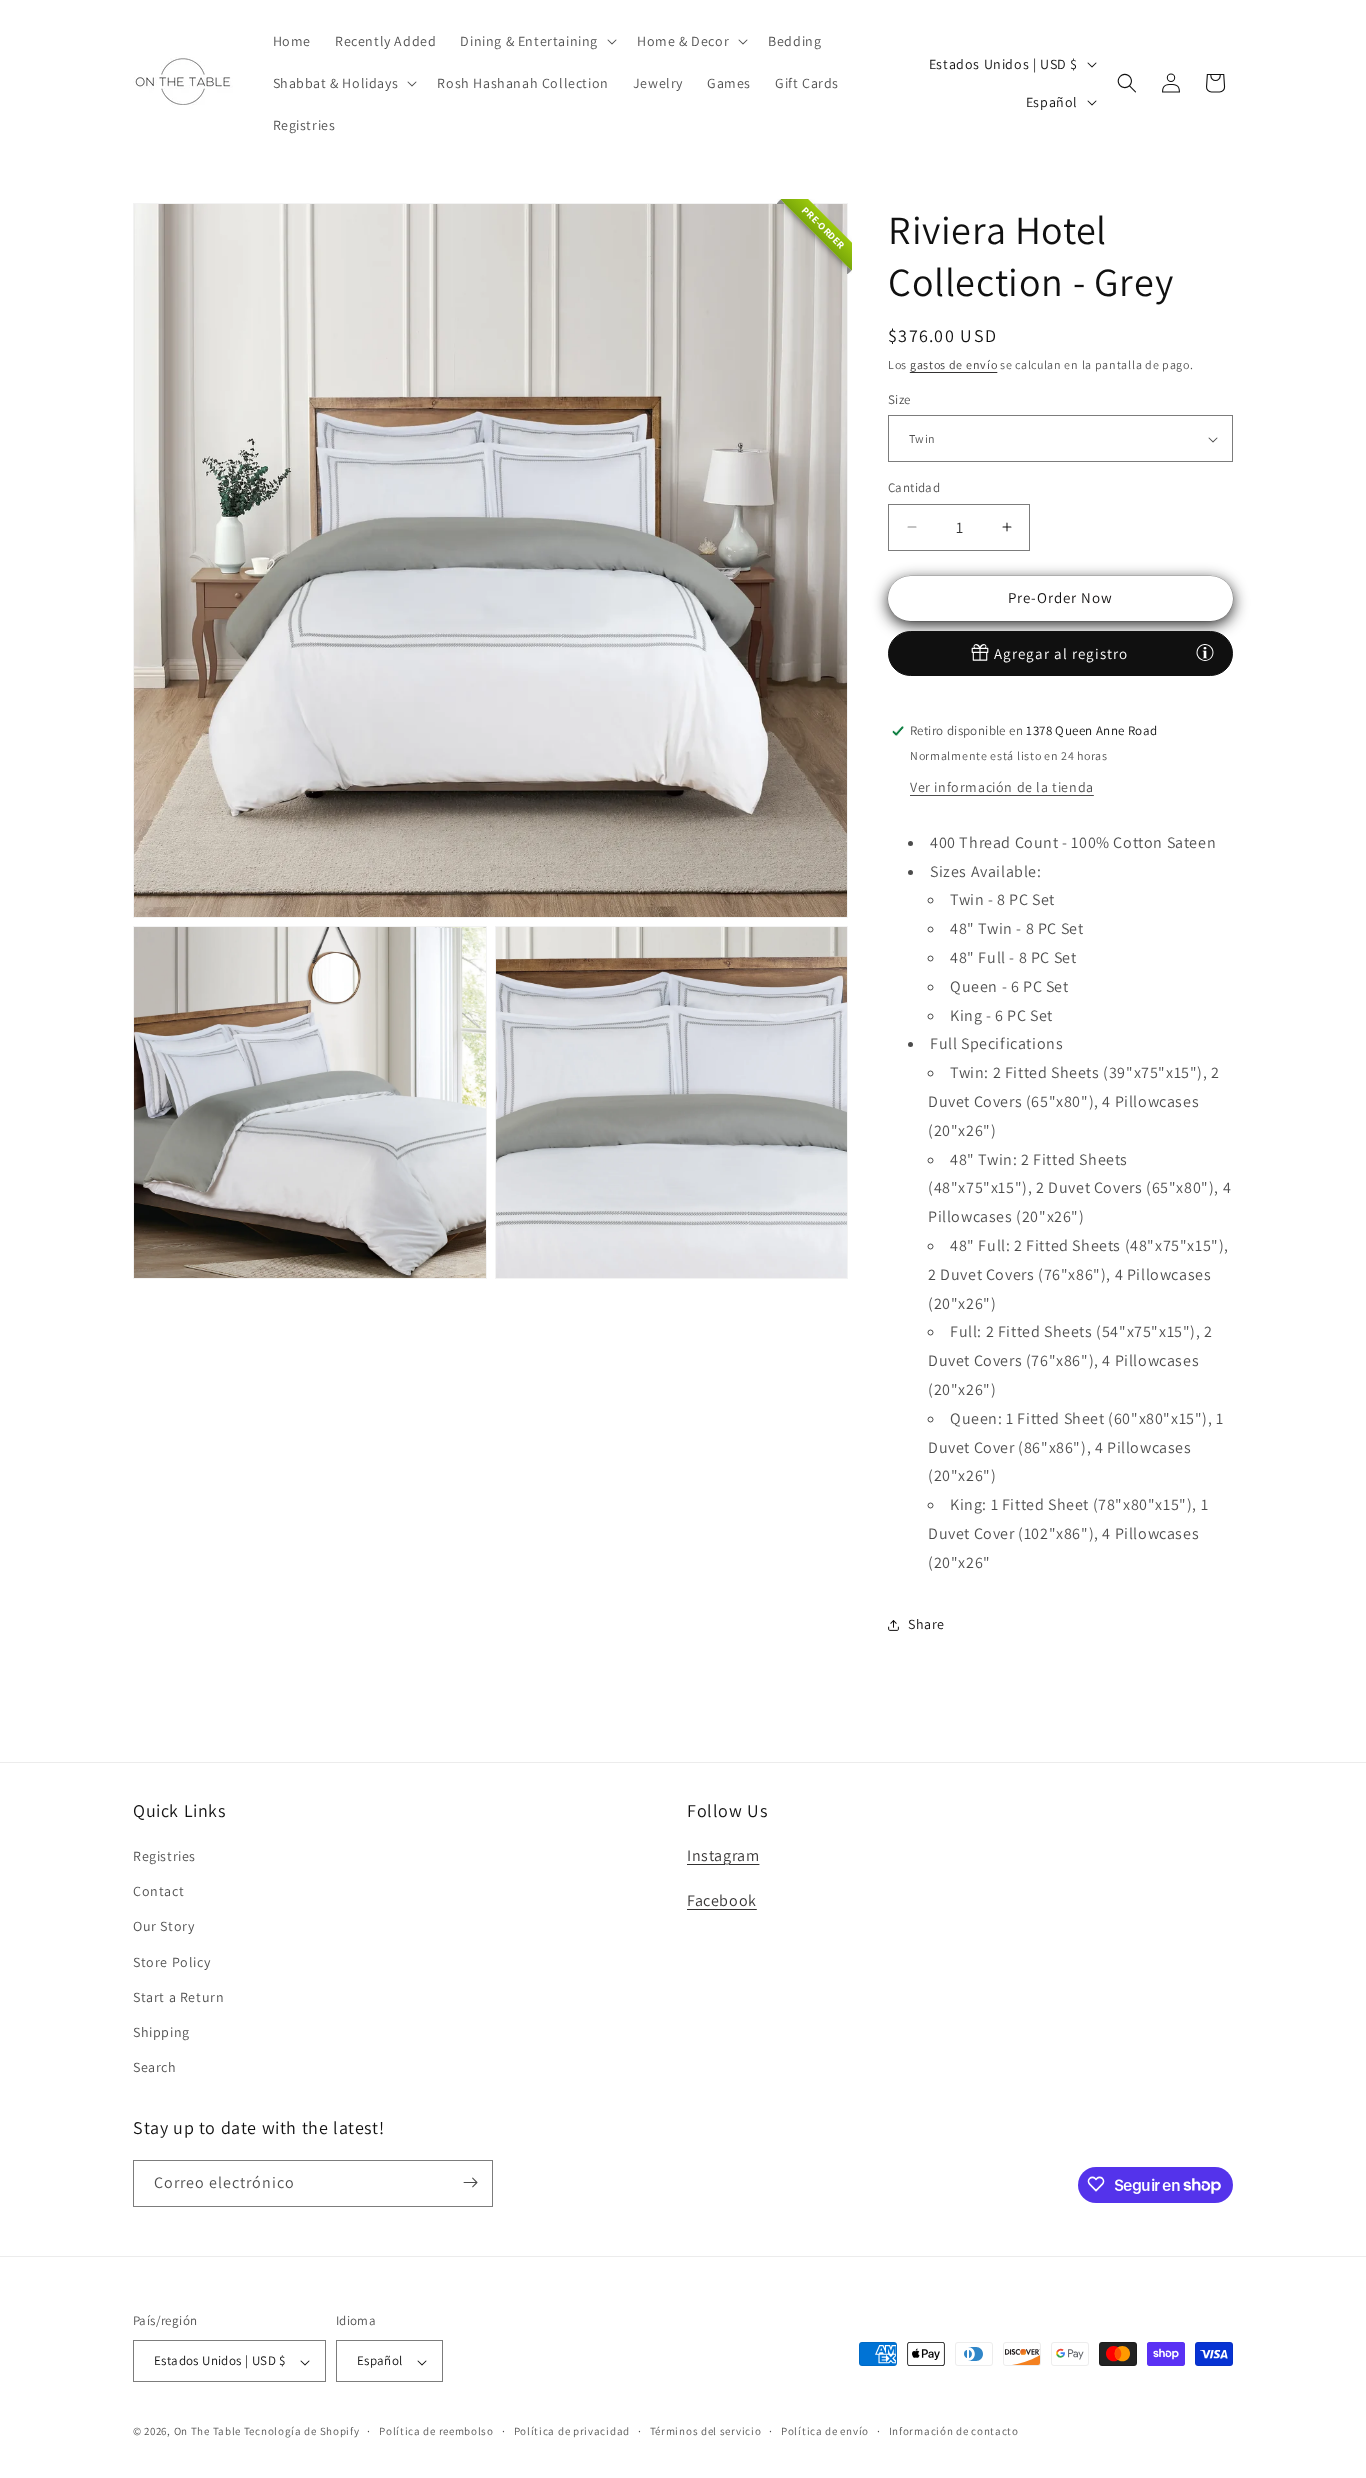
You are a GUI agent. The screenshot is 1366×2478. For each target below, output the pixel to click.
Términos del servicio (706, 2431)
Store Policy (171, 1962)
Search (155, 2068)
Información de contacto (954, 2431)
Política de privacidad (572, 2431)
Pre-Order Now (1060, 597)
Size (899, 399)
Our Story (163, 1927)
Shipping (161, 2032)
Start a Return (178, 1997)
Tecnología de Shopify (302, 2432)
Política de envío (825, 2431)
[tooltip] (1205, 652)
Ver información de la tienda (1002, 787)
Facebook (722, 1900)
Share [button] (926, 1624)
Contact (158, 1892)
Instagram (723, 1855)
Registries (164, 1856)
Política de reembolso (436, 2431)
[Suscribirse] (470, 2182)
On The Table (209, 2432)
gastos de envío (954, 364)
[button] (536, 41)
